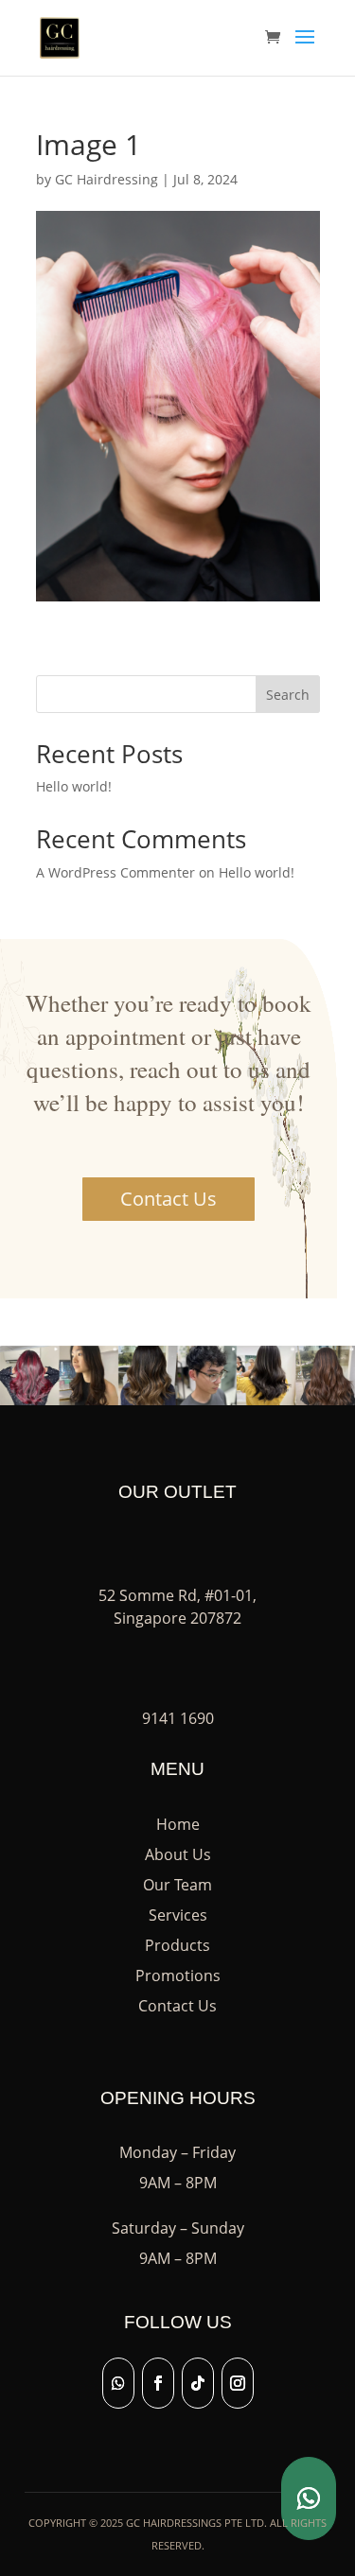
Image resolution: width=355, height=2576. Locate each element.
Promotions (178, 1976)
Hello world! (74, 786)
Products (177, 1945)
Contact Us (169, 1199)
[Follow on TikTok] (198, 2383)
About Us (178, 1854)
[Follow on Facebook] (158, 2383)
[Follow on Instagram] (238, 2383)
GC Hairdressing (106, 179)
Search (288, 695)
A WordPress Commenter (115, 872)
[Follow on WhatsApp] (118, 2383)
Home (178, 1824)
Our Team (177, 1885)
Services (178, 1915)
